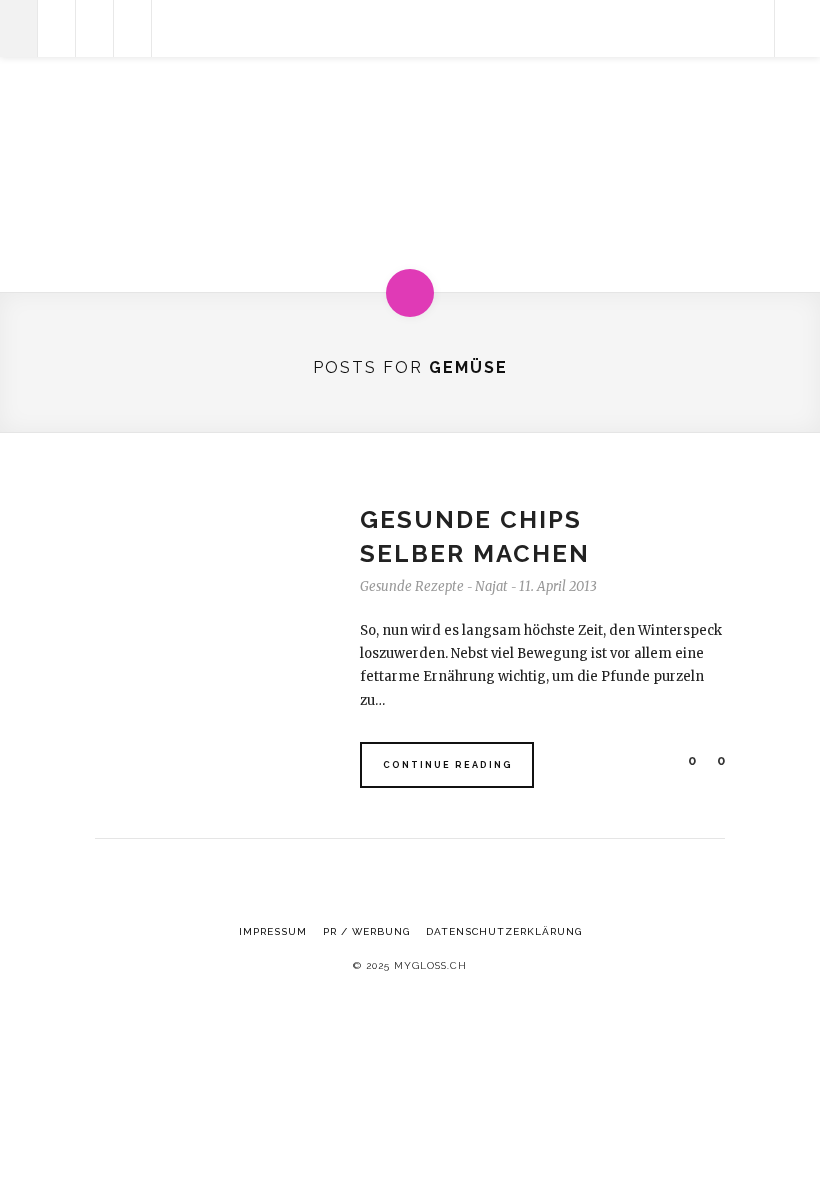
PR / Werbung (366, 931)
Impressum (273, 931)
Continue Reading (448, 765)
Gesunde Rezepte (412, 586)
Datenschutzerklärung (504, 931)
